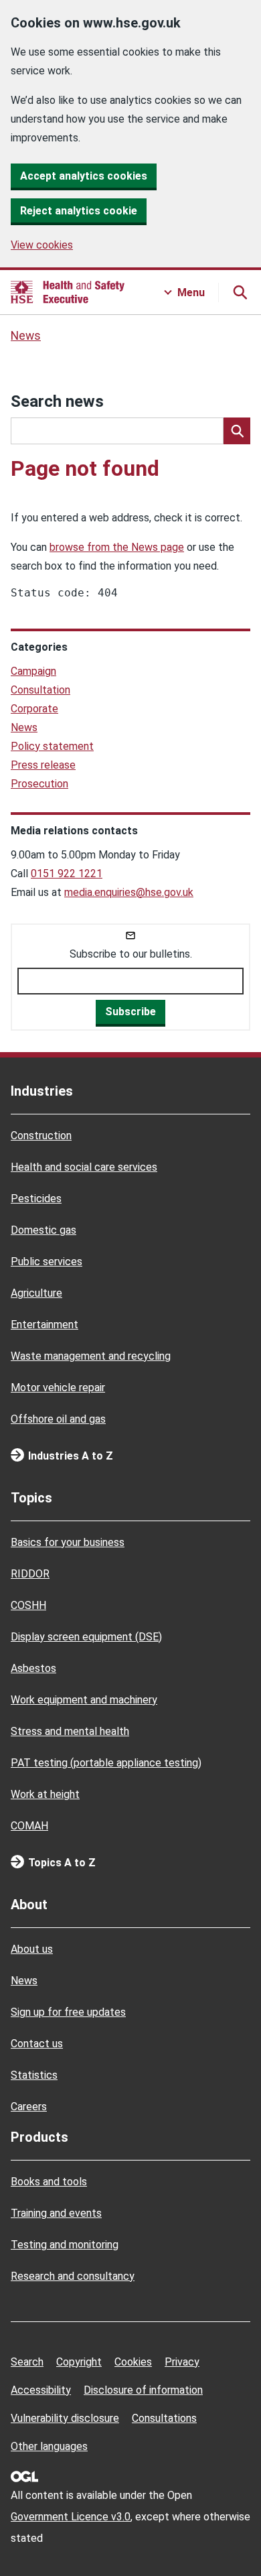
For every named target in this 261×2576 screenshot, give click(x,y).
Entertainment (45, 1325)
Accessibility (41, 2390)
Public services (47, 1262)
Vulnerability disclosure (65, 2418)
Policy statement (52, 746)
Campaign (33, 671)
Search (27, 2362)
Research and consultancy (73, 2276)
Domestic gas (43, 1230)
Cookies (133, 2362)
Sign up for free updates (68, 2012)
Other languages (49, 2446)
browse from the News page (117, 547)
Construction (41, 1136)
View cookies (42, 245)
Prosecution (39, 784)
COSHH (28, 1605)
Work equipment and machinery (84, 1700)
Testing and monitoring (65, 2245)
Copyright (79, 2362)
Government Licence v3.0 (71, 2517)
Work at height (45, 1794)
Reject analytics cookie (79, 211)
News (26, 336)
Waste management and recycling (91, 1356)
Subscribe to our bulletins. (131, 954)
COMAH (29, 1826)
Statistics (34, 2075)
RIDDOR (30, 1574)
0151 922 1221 (67, 874)
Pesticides (36, 1199)
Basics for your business (68, 1542)
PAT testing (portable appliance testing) (106, 1763)
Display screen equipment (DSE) (86, 1637)
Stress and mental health (70, 1731)
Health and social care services (84, 1167)
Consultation (40, 690)
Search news (57, 401)
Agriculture (36, 1293)
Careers (29, 2107)
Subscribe (130, 1012)
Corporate (34, 709)
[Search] (237, 431)
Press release (43, 765)
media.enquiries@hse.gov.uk (129, 892)
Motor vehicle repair (58, 1388)
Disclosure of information (143, 2390)
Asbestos (33, 1668)
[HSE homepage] (68, 292)
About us (32, 1949)
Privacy (182, 2362)
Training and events (56, 2213)
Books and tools (49, 2182)
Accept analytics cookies (84, 176)
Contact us (37, 2044)
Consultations (164, 2418)
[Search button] (240, 292)
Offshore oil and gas (58, 1419)
